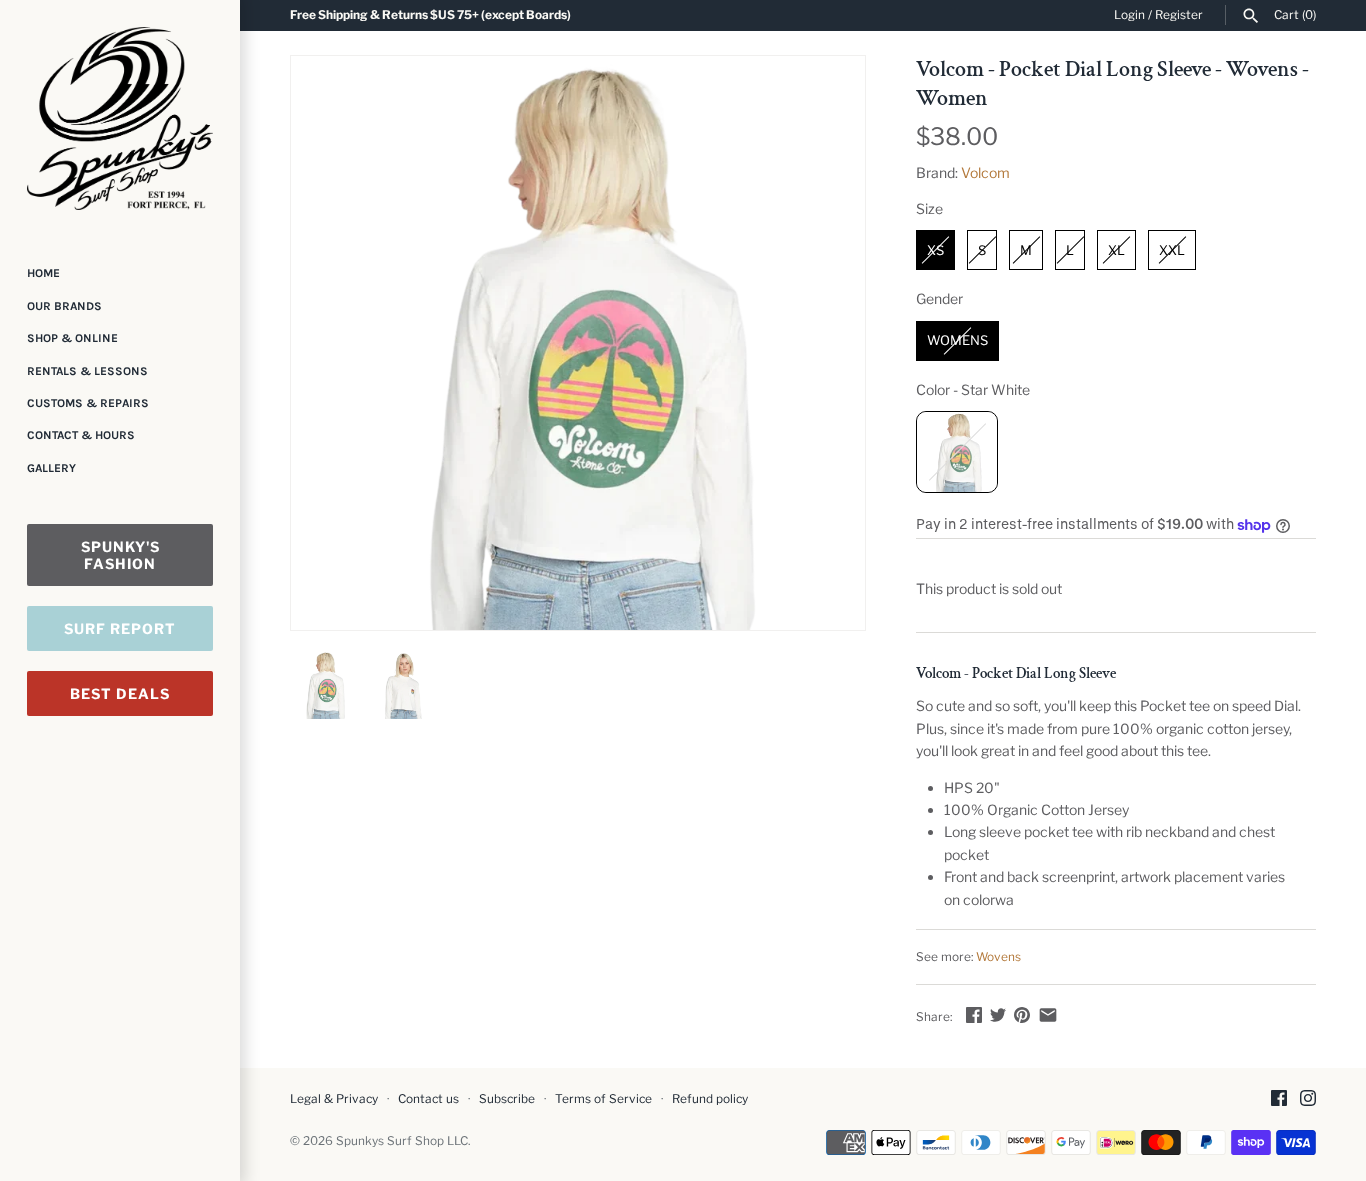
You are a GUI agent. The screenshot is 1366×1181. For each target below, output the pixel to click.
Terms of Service (603, 1099)
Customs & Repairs (88, 403)
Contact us (428, 1099)
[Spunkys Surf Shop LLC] (120, 118)
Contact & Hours (81, 435)
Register (1179, 15)
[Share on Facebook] (974, 1014)
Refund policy (710, 1099)
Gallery (51, 468)
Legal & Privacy (334, 1099)
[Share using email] (1048, 1014)
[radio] (935, 250)
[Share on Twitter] (998, 1014)
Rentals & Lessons (87, 371)
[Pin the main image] (1022, 1014)
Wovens (998, 957)
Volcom (985, 172)
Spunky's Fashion (120, 555)
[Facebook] (1279, 1099)
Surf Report (120, 628)
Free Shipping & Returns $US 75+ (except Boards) (430, 15)
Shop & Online (72, 338)
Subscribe (507, 1099)
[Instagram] (1308, 1099)
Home (43, 273)
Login (1129, 15)
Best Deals (120, 693)
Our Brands (64, 306)
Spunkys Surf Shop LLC (402, 1141)
